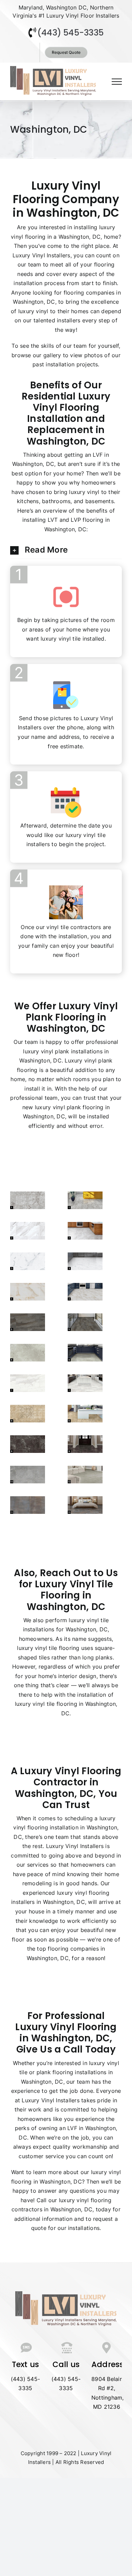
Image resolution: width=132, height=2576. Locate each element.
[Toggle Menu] (117, 82)
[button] (66, 550)
